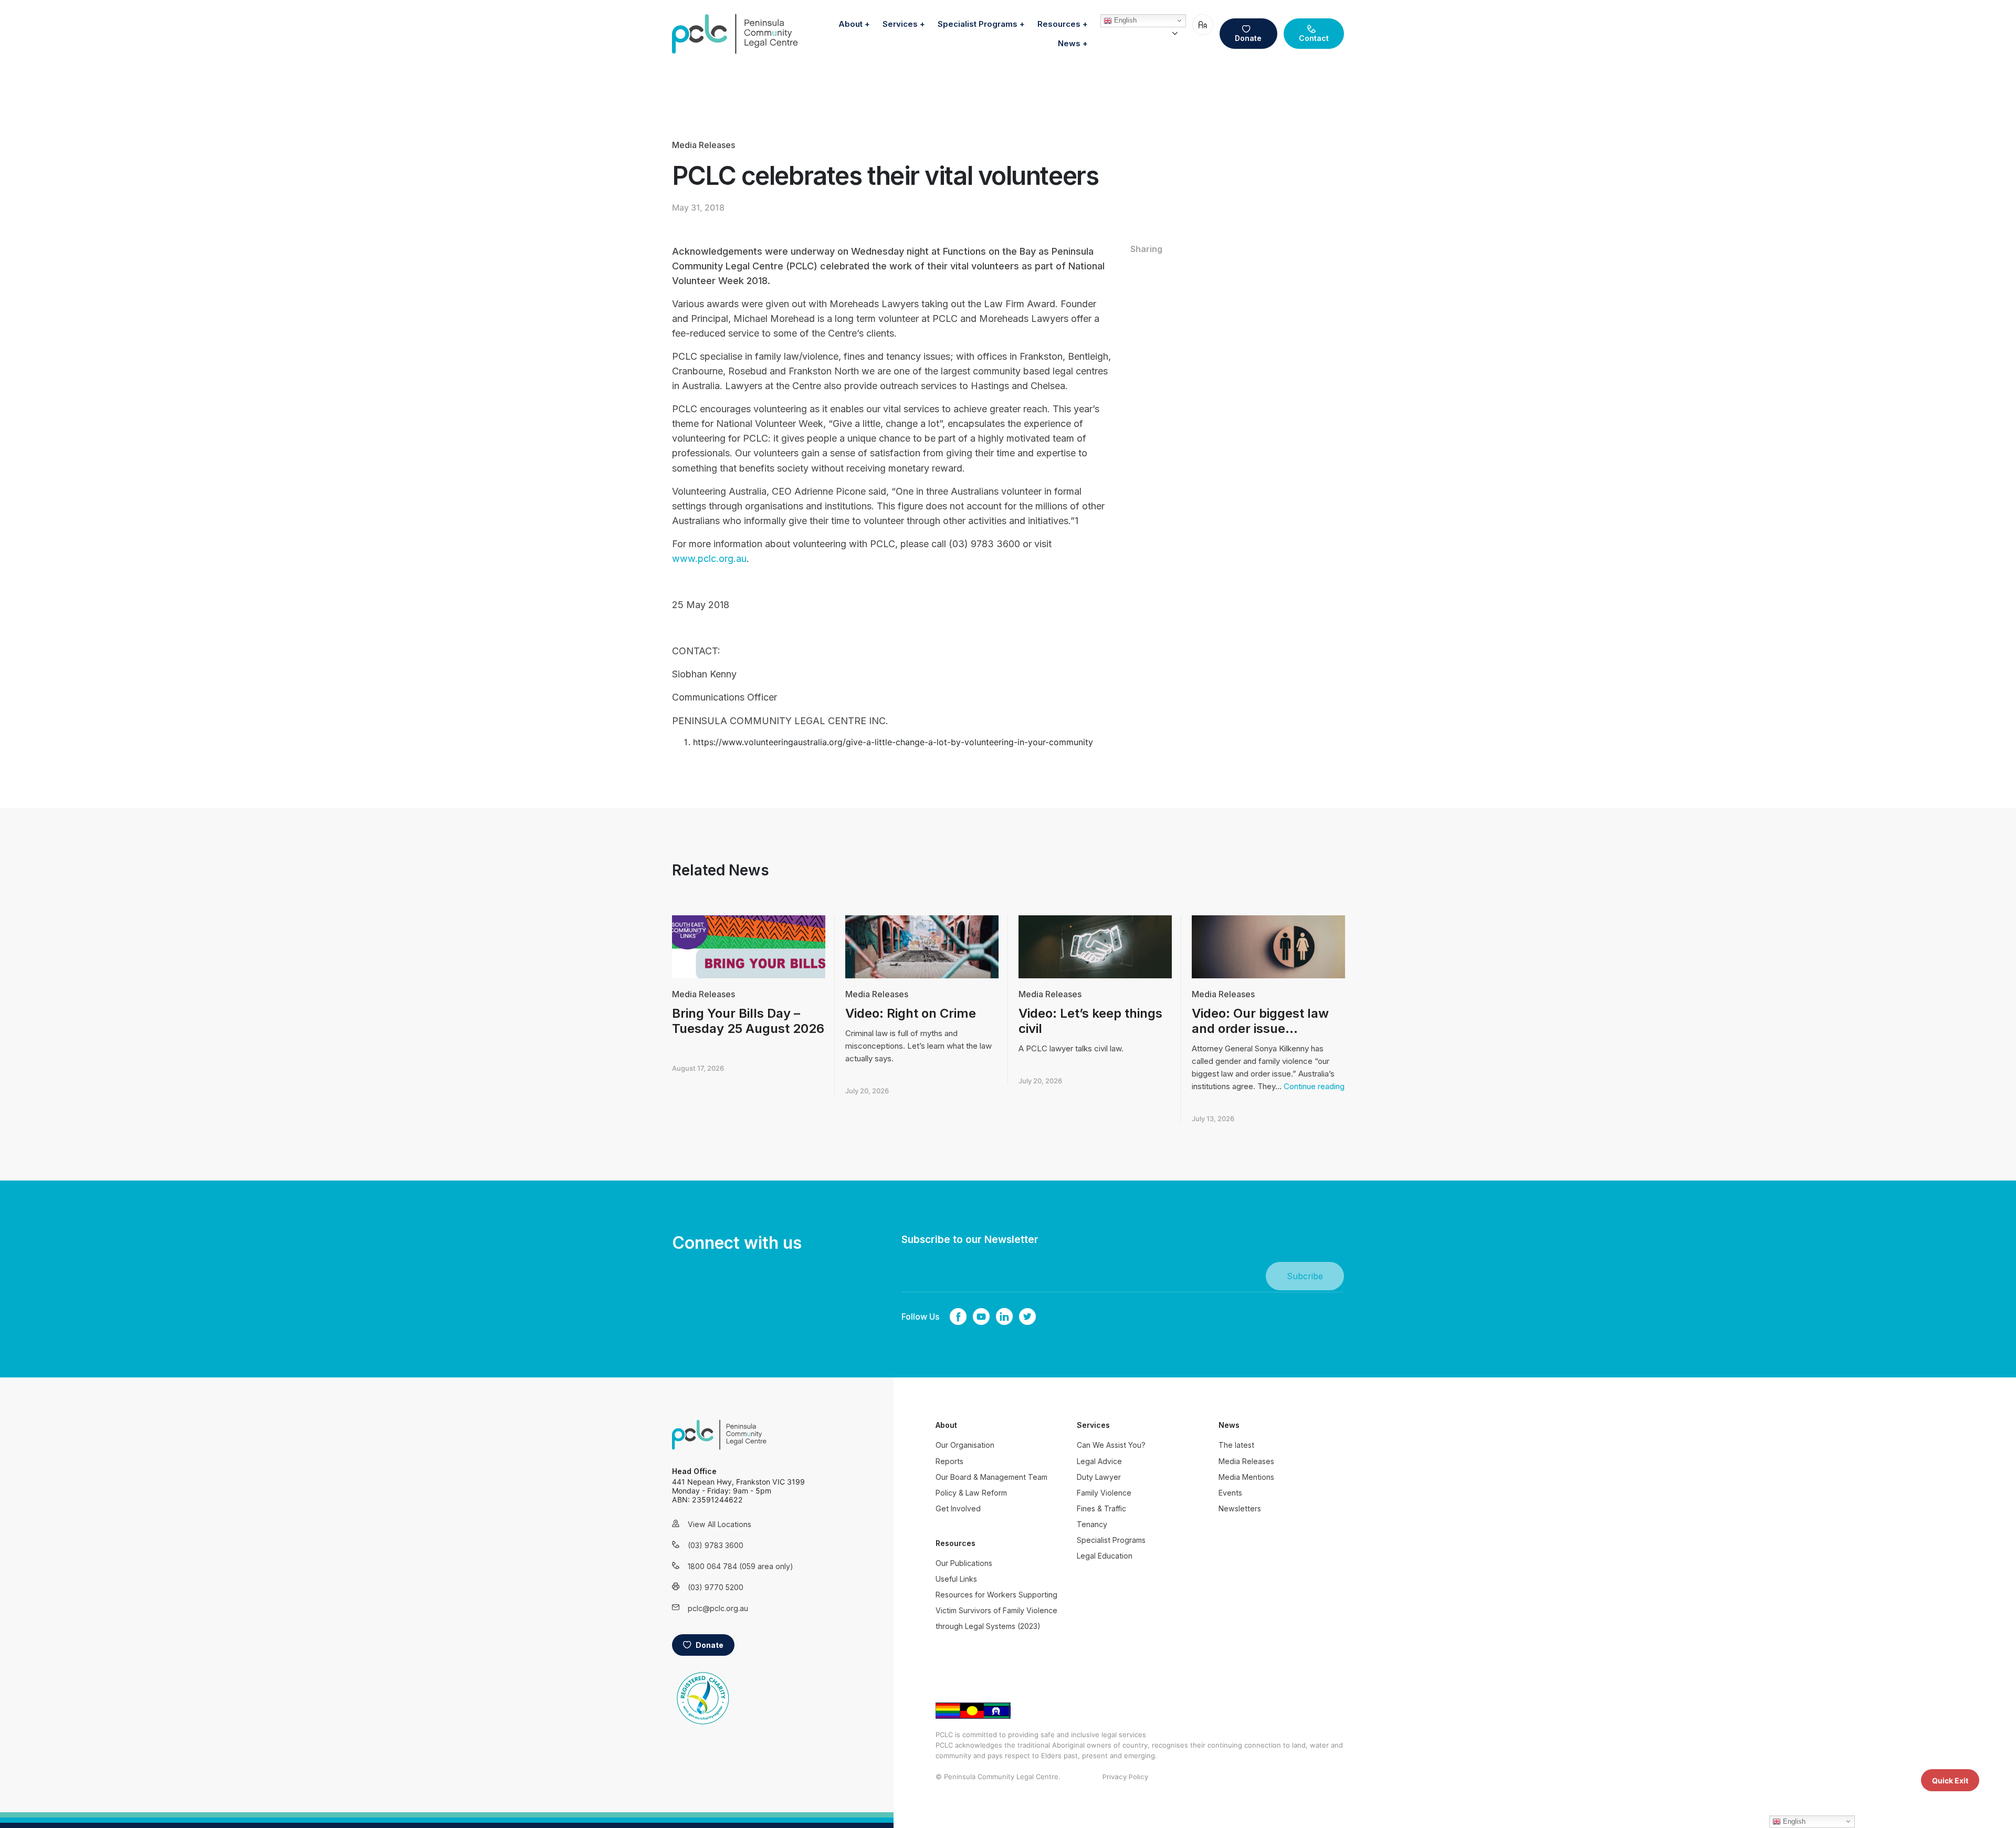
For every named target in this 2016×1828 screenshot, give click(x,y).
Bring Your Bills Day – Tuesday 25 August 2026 (748, 1021)
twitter (1027, 1317)
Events (1230, 1493)
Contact (1314, 38)
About (850, 24)
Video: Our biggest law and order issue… (1260, 1021)
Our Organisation (965, 1445)
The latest (1236, 1445)
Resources (1059, 24)
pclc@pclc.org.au (718, 1608)
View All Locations (720, 1524)
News (1069, 43)
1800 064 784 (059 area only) (727, 1566)
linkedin (1004, 1317)
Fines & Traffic (1101, 1508)
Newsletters (1240, 1508)
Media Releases (703, 145)
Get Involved (958, 1508)
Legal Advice (1099, 1461)
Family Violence (1104, 1493)
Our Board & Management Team (991, 1477)
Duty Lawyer (1099, 1477)
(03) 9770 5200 (716, 1587)
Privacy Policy (1125, 1777)
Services (900, 24)
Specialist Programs (978, 24)
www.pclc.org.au (709, 558)
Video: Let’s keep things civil (1090, 1021)
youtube (981, 1317)
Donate (1248, 38)
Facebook (958, 1317)
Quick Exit (1950, 1780)
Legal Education (1105, 1556)
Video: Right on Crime (911, 1013)
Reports (949, 1461)
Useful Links (956, 1579)
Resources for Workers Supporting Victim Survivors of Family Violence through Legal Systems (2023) (996, 1610)
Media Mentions (1246, 1477)
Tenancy (1092, 1524)
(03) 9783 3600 (716, 1545)
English (1124, 20)
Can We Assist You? (1111, 1445)
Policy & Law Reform (971, 1493)
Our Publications (964, 1563)
